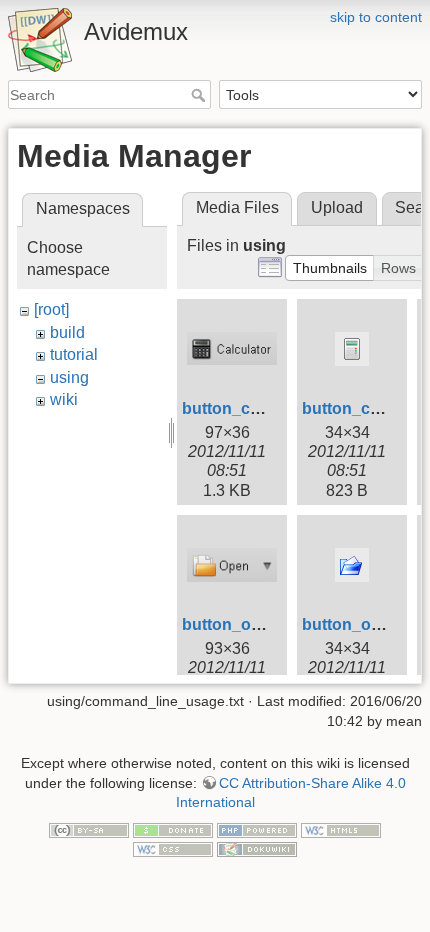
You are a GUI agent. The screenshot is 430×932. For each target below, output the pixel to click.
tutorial (74, 354)
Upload (337, 207)
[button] (330, 268)
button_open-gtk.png (262, 624)
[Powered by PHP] (257, 829)
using (69, 377)
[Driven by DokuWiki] (257, 848)
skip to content (376, 17)
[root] (51, 309)
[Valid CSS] (173, 848)
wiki (64, 399)
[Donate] (173, 829)
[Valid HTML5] (341, 829)
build (67, 332)
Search (200, 95)
